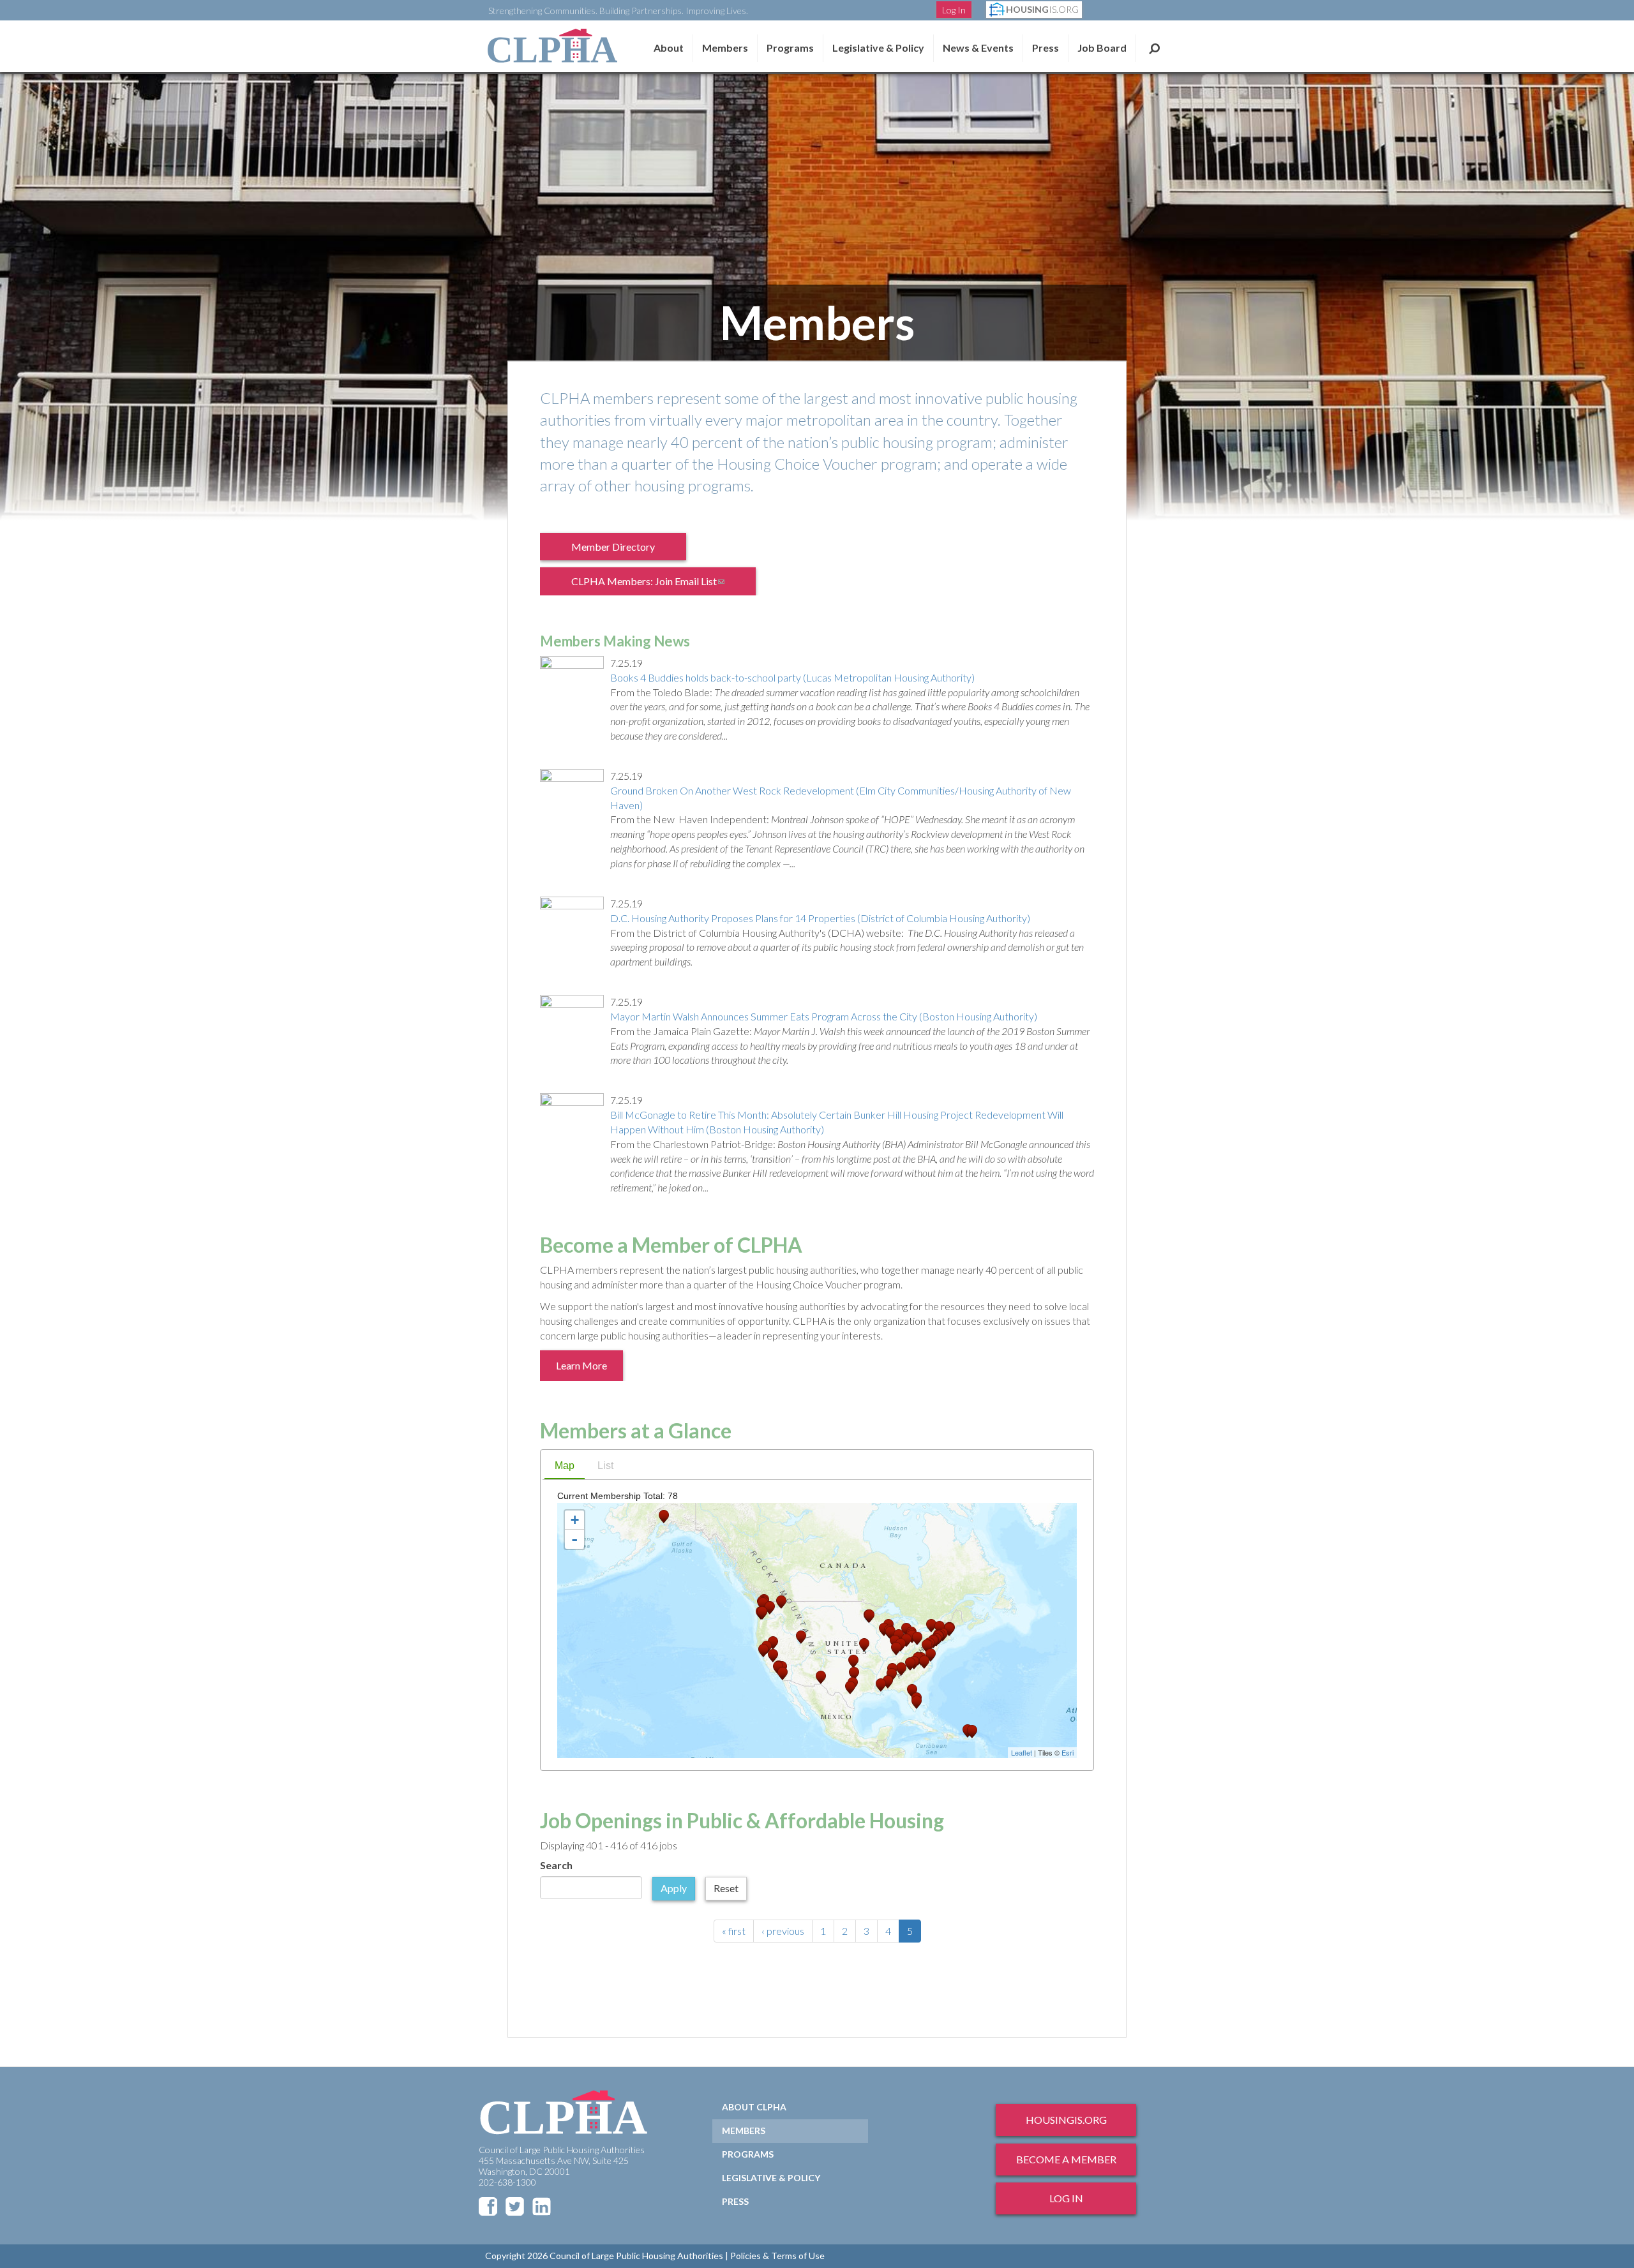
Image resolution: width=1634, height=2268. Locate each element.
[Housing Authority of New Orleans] (881, 1685)
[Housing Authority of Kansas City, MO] (864, 1645)
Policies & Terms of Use (777, 2256)
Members (725, 48)
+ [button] (575, 1520)
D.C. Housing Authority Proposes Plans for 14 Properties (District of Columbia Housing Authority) (820, 918)
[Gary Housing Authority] (890, 1633)
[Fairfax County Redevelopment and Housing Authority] (927, 1646)
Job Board (1102, 48)
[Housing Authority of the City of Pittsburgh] (917, 1638)
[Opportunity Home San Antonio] (850, 1688)
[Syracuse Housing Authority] (931, 1626)
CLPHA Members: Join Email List (656, 585)
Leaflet (1022, 1752)
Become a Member (1066, 2159)
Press (1046, 48)
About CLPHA (754, 2107)
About (669, 48)
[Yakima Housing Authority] (770, 1608)
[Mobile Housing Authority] (888, 1682)
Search (1154, 48)
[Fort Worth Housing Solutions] (854, 1674)
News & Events (978, 48)
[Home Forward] (762, 1613)
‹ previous (783, 1931)
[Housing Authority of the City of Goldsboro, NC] (924, 1662)
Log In (954, 10)
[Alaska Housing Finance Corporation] (664, 1517)
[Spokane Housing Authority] (781, 1602)
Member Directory (613, 547)
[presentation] (565, 1467)
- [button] (574, 1539)
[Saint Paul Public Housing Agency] (869, 1616)
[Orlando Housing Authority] (912, 1691)
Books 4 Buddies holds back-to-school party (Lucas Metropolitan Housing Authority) (792, 677)
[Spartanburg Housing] (910, 1664)
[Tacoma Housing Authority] (763, 1604)
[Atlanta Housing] (901, 1669)
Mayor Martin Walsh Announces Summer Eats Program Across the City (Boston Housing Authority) (824, 1016)
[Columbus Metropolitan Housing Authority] (906, 1640)
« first (734, 1931)
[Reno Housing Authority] (773, 1643)
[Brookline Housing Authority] (949, 1630)
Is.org (1042, 9)
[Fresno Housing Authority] (773, 1656)
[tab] (565, 1467)
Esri (1068, 1752)
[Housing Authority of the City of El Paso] (821, 1677)
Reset (726, 1888)
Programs (748, 2154)
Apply (674, 1888)
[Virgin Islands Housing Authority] (972, 1732)
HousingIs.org (1066, 2120)
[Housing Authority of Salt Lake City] (801, 1637)
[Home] (552, 46)
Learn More (581, 1365)
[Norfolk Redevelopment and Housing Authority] (931, 1655)
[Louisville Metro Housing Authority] (896, 1649)
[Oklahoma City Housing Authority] (853, 1661)
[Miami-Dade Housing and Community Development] (917, 1702)
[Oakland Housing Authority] (763, 1651)
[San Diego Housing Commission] (783, 1674)
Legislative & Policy (878, 48)
